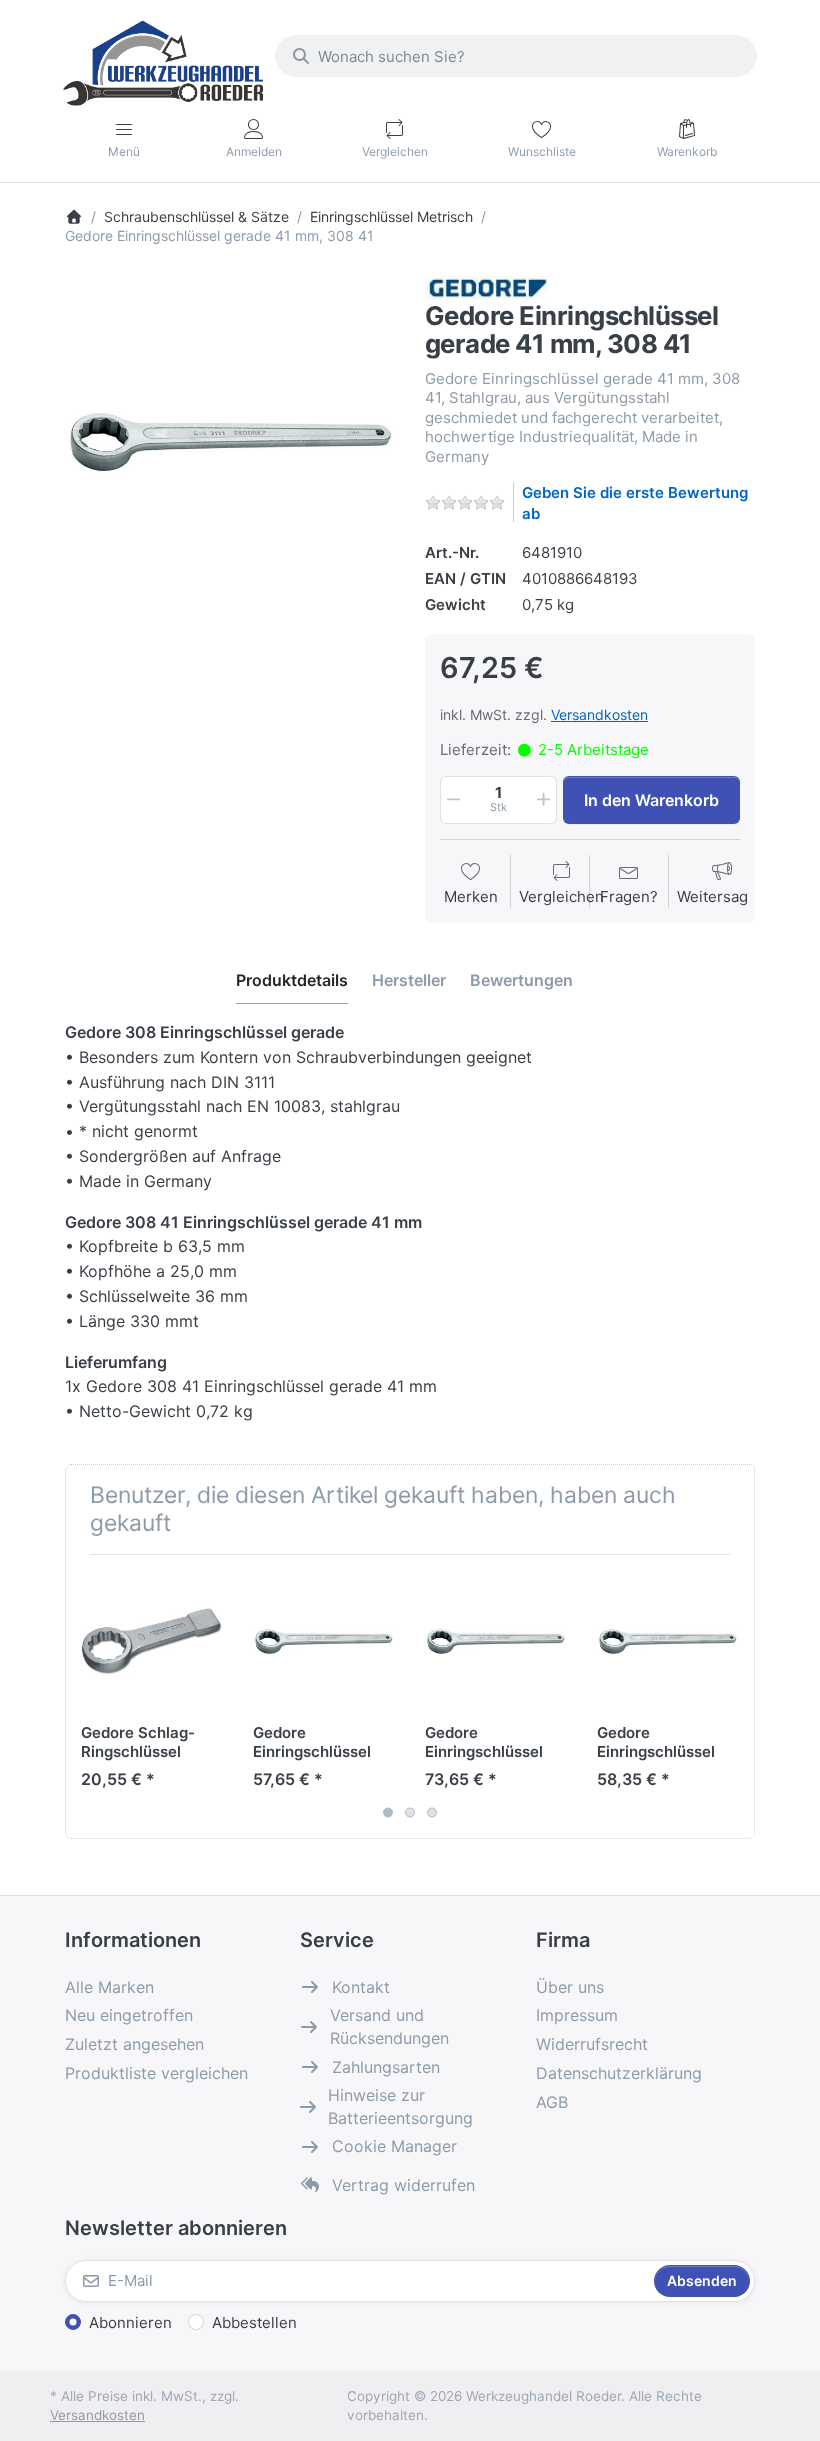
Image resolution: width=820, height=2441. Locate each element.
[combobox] (516, 56)
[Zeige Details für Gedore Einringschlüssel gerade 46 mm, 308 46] (495, 1640)
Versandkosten (599, 714)
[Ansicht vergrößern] (230, 441)
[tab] (292, 980)
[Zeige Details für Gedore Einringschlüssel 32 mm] (667, 1640)
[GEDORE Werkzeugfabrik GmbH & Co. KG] (487, 286)
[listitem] (230, 441)
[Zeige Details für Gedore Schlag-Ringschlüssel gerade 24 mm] (151, 1640)
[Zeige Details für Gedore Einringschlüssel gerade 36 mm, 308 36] (323, 1640)
